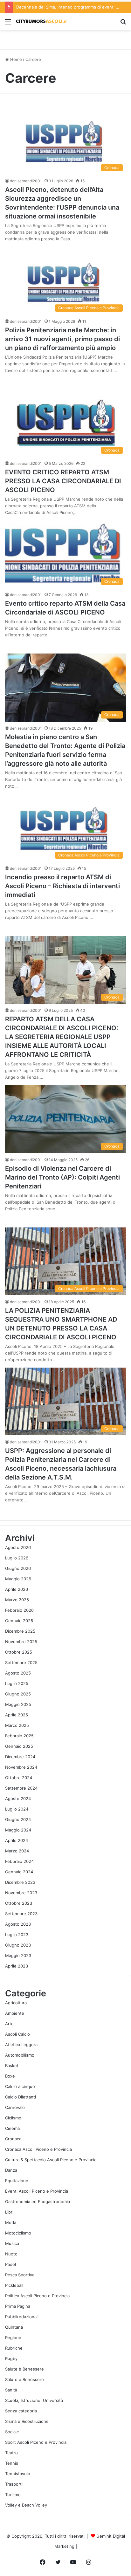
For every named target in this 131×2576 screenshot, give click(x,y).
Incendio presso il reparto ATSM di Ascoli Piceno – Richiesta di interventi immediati (62, 886)
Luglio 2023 (17, 1935)
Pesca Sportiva (20, 2275)
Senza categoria (21, 2411)
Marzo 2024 (17, 1851)
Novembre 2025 (21, 1642)
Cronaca (13, 2139)
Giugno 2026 (18, 1568)
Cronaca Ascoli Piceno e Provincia (38, 2149)
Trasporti (14, 2484)
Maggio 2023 (18, 1955)
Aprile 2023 (17, 1966)
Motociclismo (18, 2233)
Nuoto (11, 2254)
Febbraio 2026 (19, 1610)
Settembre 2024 (21, 1788)
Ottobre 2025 (19, 1652)
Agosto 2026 (18, 1547)
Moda (11, 2222)
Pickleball (14, 2285)
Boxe (10, 2076)
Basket (12, 2065)
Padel (10, 2264)
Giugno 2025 (18, 1694)
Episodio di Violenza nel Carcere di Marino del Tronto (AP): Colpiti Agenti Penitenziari (62, 1177)
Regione (13, 2338)
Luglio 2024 (17, 1809)
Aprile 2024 (17, 1840)
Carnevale (15, 2107)
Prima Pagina (18, 2306)
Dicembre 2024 (20, 1757)
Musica (12, 2243)
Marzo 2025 (17, 1725)
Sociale (12, 2432)
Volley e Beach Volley (26, 2505)
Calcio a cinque (20, 2086)
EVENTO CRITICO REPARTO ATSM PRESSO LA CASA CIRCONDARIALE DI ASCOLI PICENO (63, 481)
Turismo (13, 2495)
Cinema (12, 2128)
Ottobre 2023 (19, 1903)
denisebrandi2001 (26, 181)
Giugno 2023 (18, 1945)
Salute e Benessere (24, 2379)
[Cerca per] (123, 24)
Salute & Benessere (24, 2369)
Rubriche (14, 2348)
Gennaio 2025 (19, 1746)
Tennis (12, 2463)
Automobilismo (20, 2055)
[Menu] (8, 24)
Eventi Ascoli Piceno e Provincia (37, 2191)
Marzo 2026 (17, 1600)
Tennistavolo (18, 2474)
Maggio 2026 (18, 1579)
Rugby (11, 2358)
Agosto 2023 (18, 1924)
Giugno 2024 (18, 1819)
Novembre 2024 (21, 1767)
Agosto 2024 (18, 1799)
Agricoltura (16, 2003)
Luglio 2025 (17, 1683)
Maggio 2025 (18, 1704)
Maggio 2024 (18, 1830)
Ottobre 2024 (19, 1778)
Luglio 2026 (17, 1558)
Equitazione (17, 2181)
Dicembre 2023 (20, 1882)
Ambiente (15, 2013)
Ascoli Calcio (17, 2034)
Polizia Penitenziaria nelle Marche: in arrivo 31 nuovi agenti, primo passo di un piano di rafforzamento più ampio (62, 339)
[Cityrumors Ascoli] (41, 22)
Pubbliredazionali (22, 2317)
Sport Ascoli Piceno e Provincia (36, 2442)
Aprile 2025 (17, 1715)
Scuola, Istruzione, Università (34, 2400)
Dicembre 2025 (20, 1631)
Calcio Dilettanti (21, 2097)
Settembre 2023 (21, 1914)
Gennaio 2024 (19, 1872)
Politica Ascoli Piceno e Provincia (37, 2296)
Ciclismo (13, 2118)
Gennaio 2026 (19, 1621)
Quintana (14, 2327)
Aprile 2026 (17, 1589)
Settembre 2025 (21, 1662)
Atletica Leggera (21, 2045)
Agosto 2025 (18, 1673)
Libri (9, 2212)
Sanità (11, 2390)
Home (15, 59)
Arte (9, 2024)
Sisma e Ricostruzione (27, 2421)
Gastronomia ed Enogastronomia (38, 2202)
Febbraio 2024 (19, 1861)
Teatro (11, 2453)
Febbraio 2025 (19, 1736)
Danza (11, 2170)
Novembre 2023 (21, 1893)
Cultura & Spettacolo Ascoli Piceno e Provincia (51, 2160)
